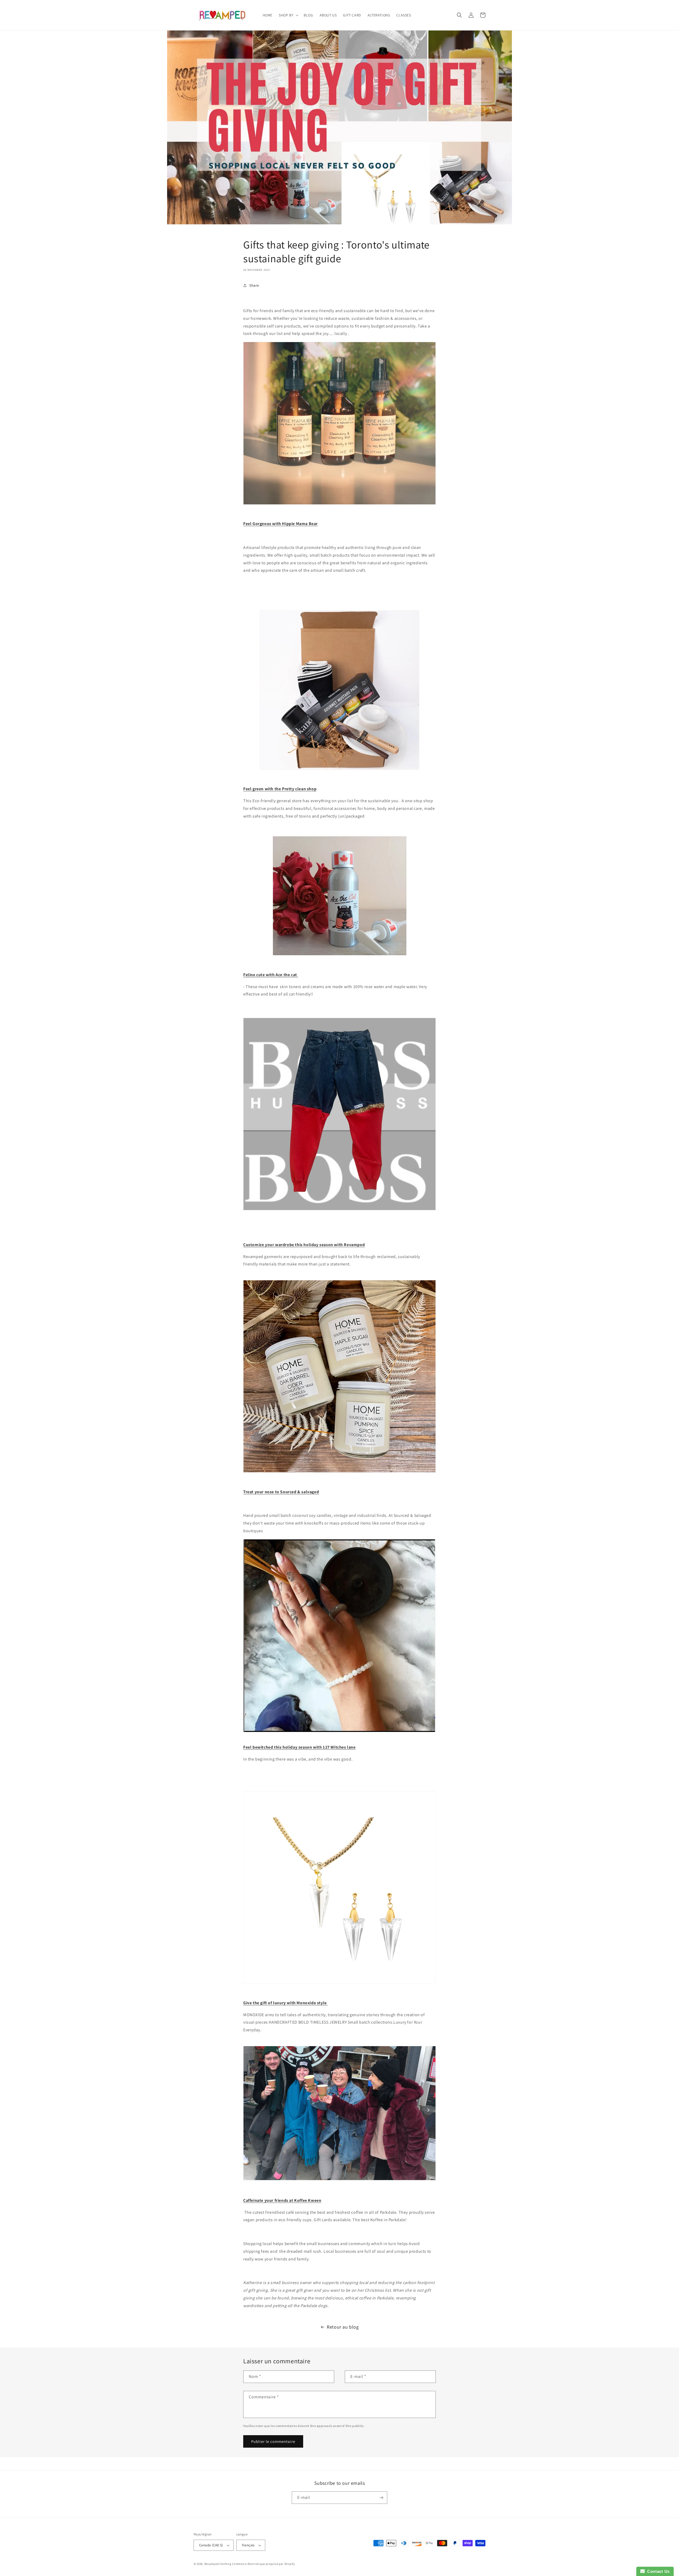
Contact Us (657, 2571)
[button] (288, 15)
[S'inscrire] (381, 2498)
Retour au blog (343, 2327)
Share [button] (254, 285)
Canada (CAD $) (211, 2545)
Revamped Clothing (218, 2564)
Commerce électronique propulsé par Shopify (263, 2564)
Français (248, 2545)
